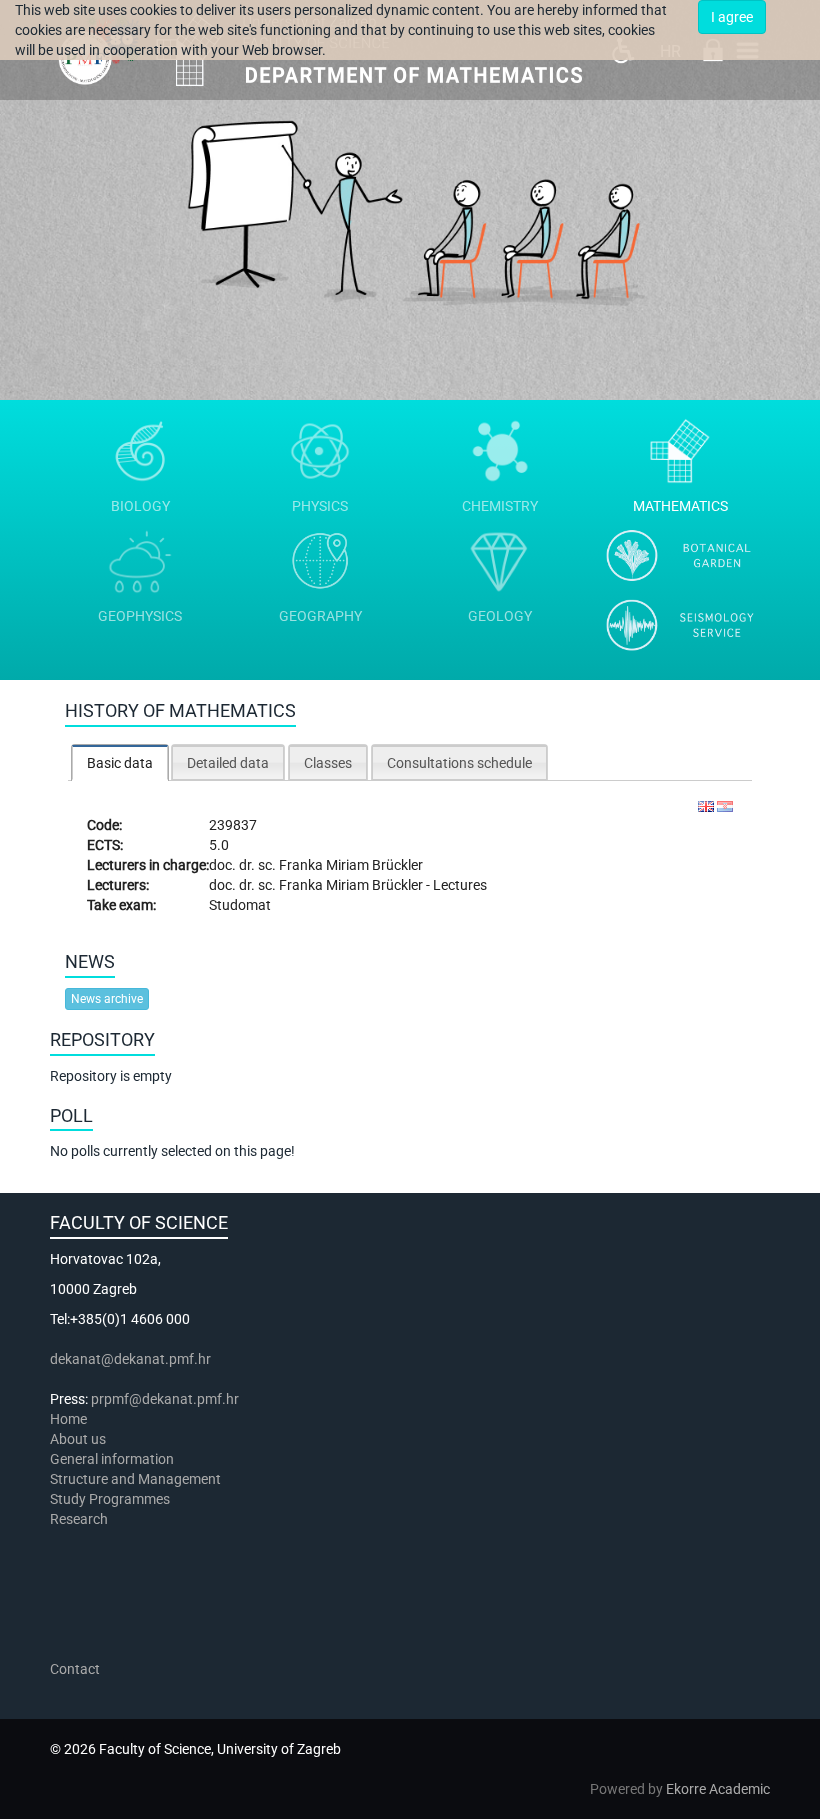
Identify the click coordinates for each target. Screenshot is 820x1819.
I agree (732, 17)
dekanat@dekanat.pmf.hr (130, 1359)
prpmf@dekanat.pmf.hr (165, 1399)
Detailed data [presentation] (228, 763)
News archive (107, 999)
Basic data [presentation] (120, 763)
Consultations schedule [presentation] (459, 763)
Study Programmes (110, 1499)
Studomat (240, 905)
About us (79, 1439)
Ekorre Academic (718, 1789)
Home (68, 1419)
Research (80, 1519)
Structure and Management (135, 1479)
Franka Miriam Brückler (351, 865)
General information (112, 1459)
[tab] (120, 762)
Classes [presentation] (328, 763)
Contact (75, 1669)
